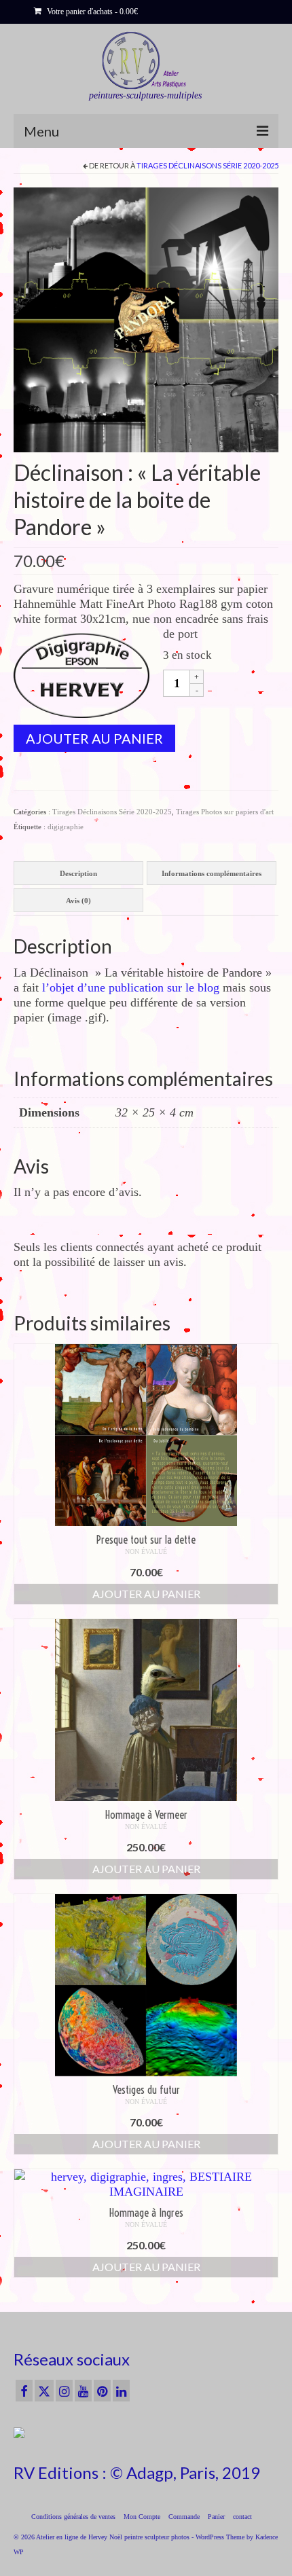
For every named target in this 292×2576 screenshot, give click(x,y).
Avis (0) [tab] (78, 901)
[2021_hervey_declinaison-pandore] (146, 319)
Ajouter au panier (94, 738)
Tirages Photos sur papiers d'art (225, 812)
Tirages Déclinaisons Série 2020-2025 (207, 165)
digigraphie (66, 827)
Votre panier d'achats (91, 12)
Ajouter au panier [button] (146, 1594)
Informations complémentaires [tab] (212, 873)
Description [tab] (78, 873)
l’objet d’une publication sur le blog (131, 987)
